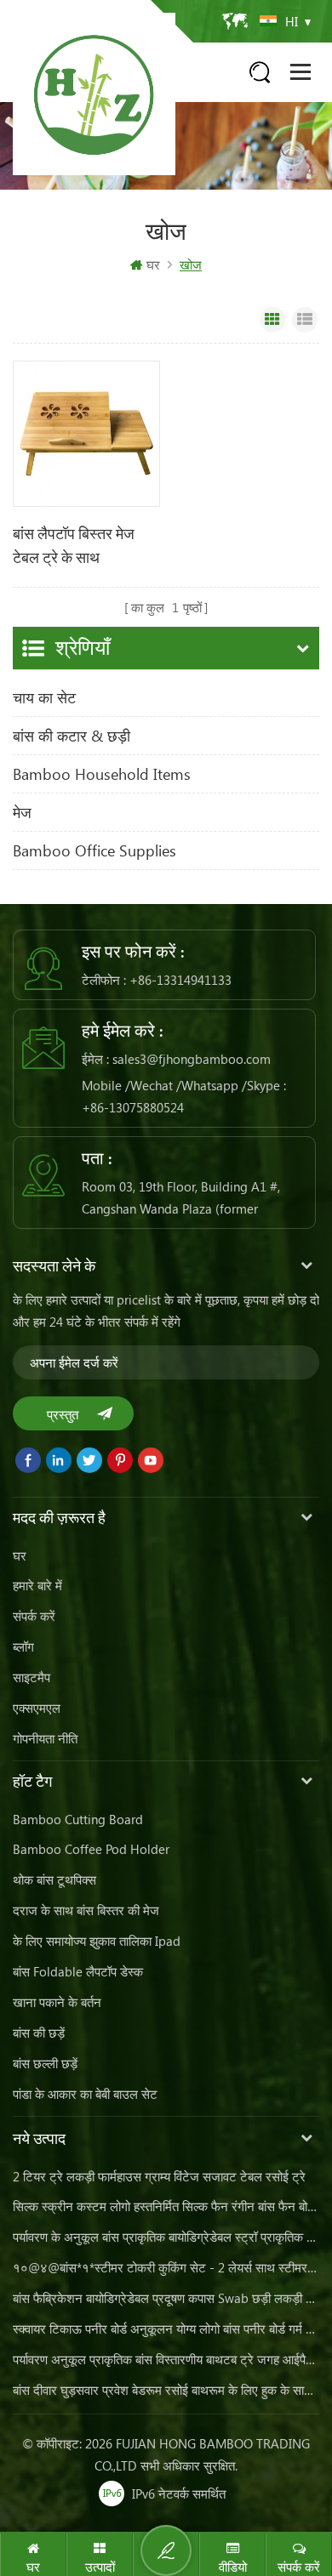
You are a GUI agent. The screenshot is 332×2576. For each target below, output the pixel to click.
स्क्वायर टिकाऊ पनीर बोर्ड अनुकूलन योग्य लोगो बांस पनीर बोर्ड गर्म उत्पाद (166, 2329)
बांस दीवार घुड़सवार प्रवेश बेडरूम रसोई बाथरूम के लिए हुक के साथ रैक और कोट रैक (166, 2390)
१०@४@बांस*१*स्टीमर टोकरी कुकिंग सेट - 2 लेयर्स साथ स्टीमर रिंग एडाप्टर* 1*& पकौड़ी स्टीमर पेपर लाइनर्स (166, 2267)
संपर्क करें (34, 1616)
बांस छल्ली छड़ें (45, 2063)
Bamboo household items (102, 774)
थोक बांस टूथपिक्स (54, 1879)
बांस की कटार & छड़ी (72, 736)
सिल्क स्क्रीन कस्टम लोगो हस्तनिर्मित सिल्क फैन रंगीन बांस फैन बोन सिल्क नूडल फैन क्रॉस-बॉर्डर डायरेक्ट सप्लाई (166, 2206)
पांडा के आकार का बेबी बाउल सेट (85, 2094)
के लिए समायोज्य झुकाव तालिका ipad (97, 1941)
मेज (22, 812)
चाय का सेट (44, 697)
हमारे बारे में (37, 1585)
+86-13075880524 (133, 1107)
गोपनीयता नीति (45, 1738)
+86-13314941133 (180, 980)
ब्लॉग (23, 1646)
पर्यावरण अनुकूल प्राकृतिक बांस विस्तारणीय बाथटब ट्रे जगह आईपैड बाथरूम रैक (166, 2359)
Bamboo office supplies (94, 850)
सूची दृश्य (305, 320)
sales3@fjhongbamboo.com (192, 1059)
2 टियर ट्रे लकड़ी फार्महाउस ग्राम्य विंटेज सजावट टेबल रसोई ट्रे (159, 2176)
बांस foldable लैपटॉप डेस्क (78, 1971)
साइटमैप (31, 1677)
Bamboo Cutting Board (78, 1819)
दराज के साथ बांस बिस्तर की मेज (86, 1910)
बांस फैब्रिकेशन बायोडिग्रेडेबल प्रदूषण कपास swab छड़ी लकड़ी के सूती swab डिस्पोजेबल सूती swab (166, 2298)
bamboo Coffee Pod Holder (91, 1849)
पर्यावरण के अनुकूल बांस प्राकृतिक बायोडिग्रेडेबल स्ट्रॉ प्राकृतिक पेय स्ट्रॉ (166, 2237)
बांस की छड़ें (39, 2033)
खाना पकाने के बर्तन (57, 2002)
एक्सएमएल (37, 1708)
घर (153, 264)
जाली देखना (272, 320)
